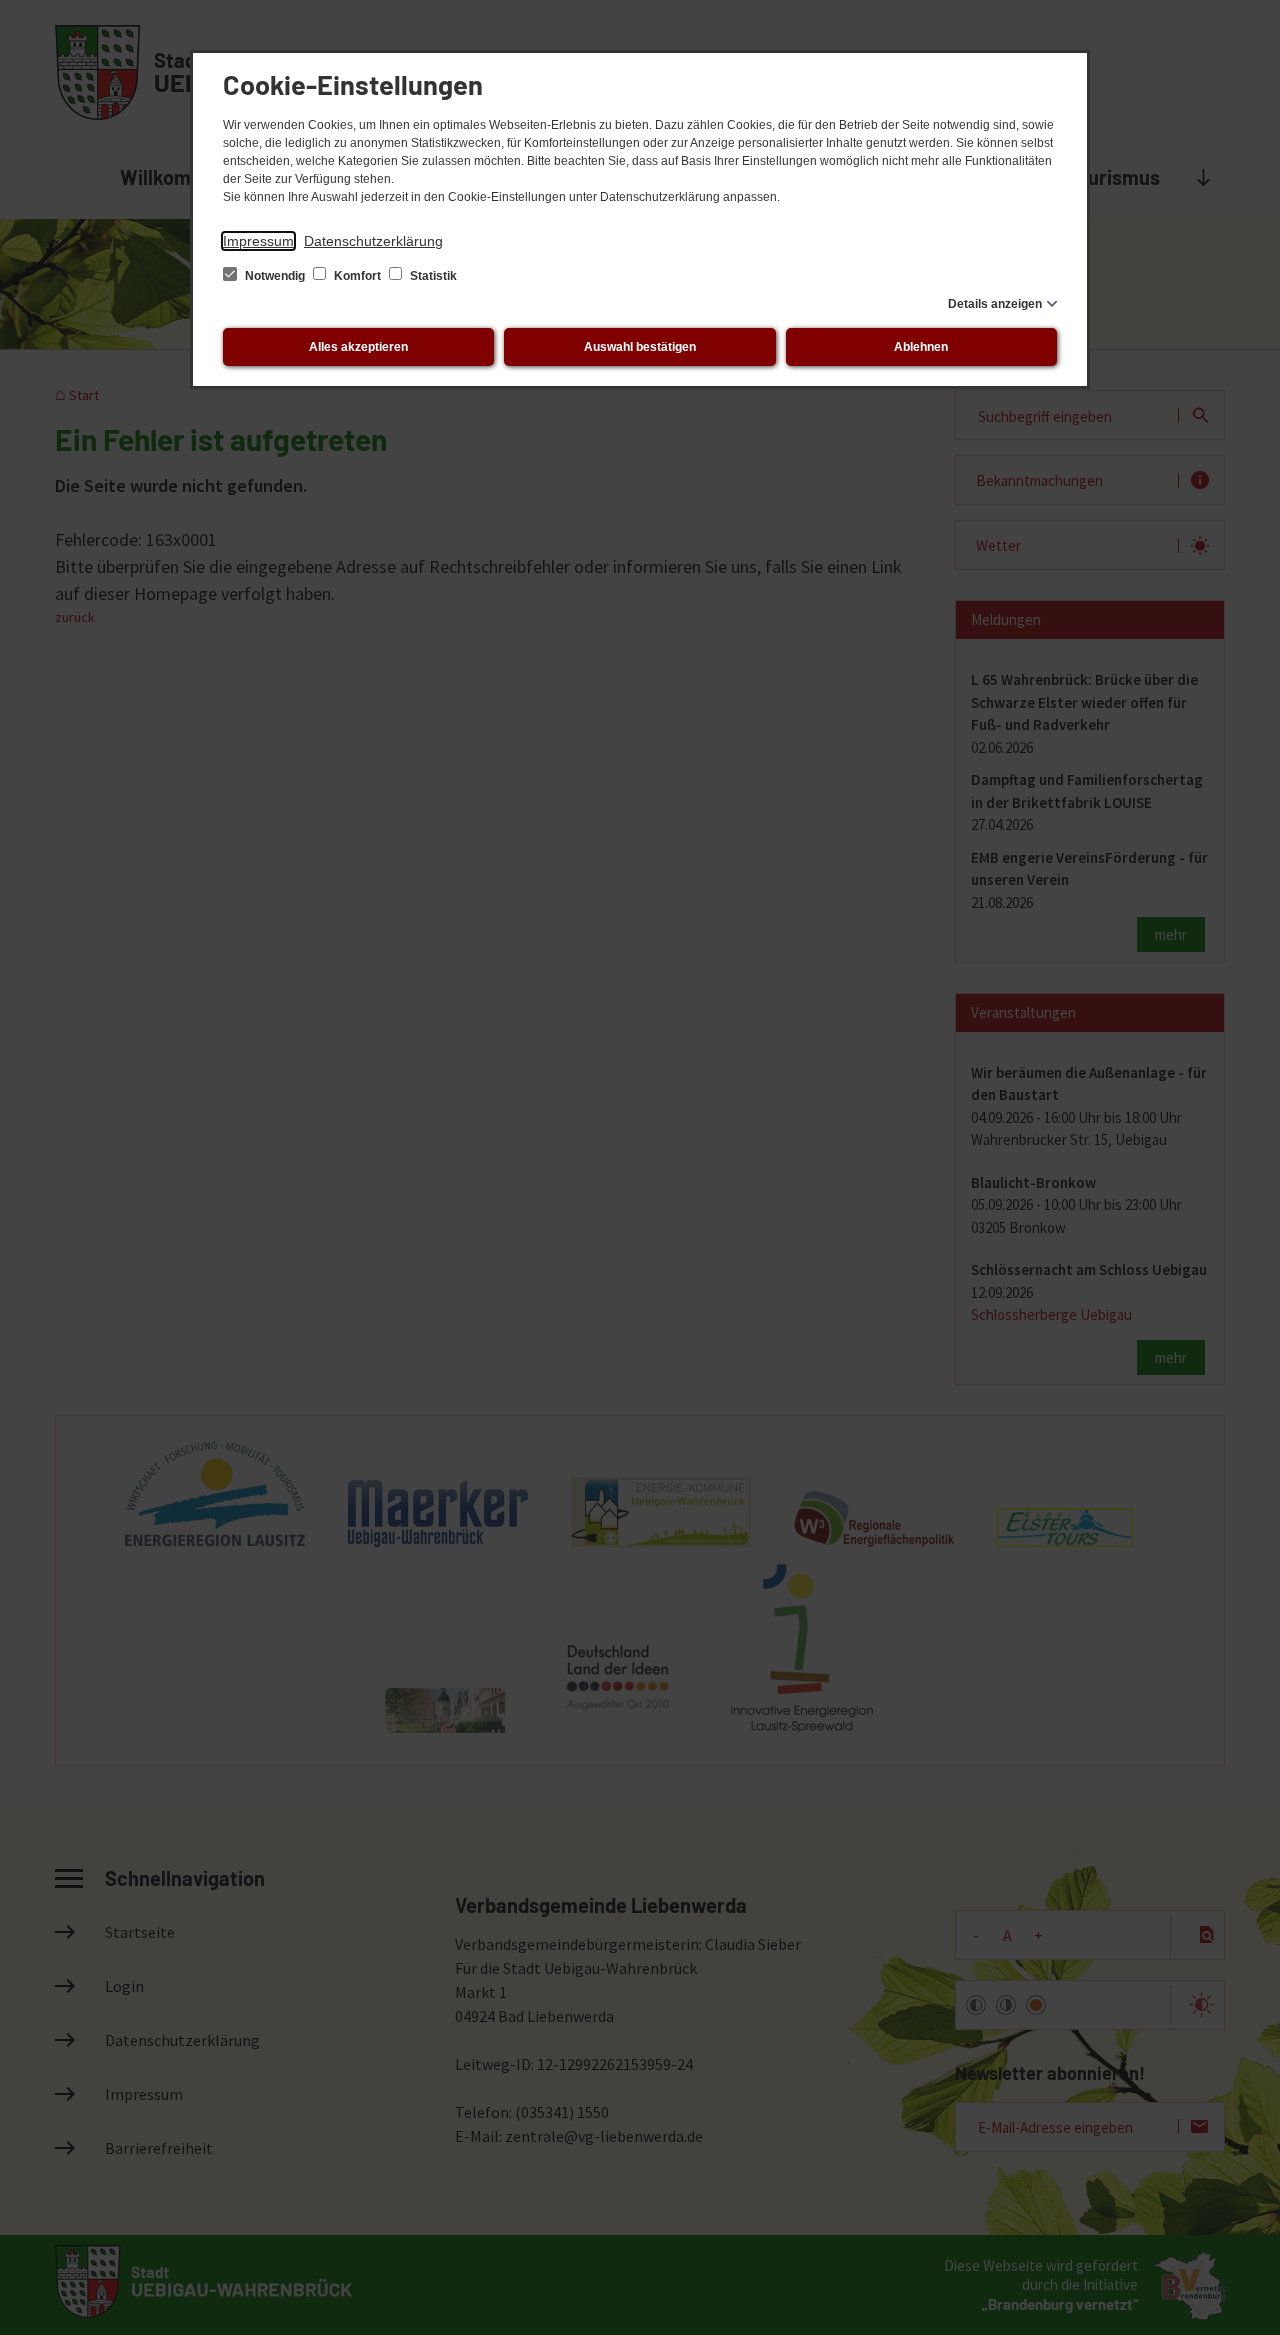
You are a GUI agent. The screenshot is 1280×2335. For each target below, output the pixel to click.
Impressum (258, 241)
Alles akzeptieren (358, 347)
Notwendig (275, 276)
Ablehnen (921, 347)
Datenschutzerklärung (373, 241)
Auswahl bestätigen (640, 347)
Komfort (357, 276)
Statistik (432, 276)
